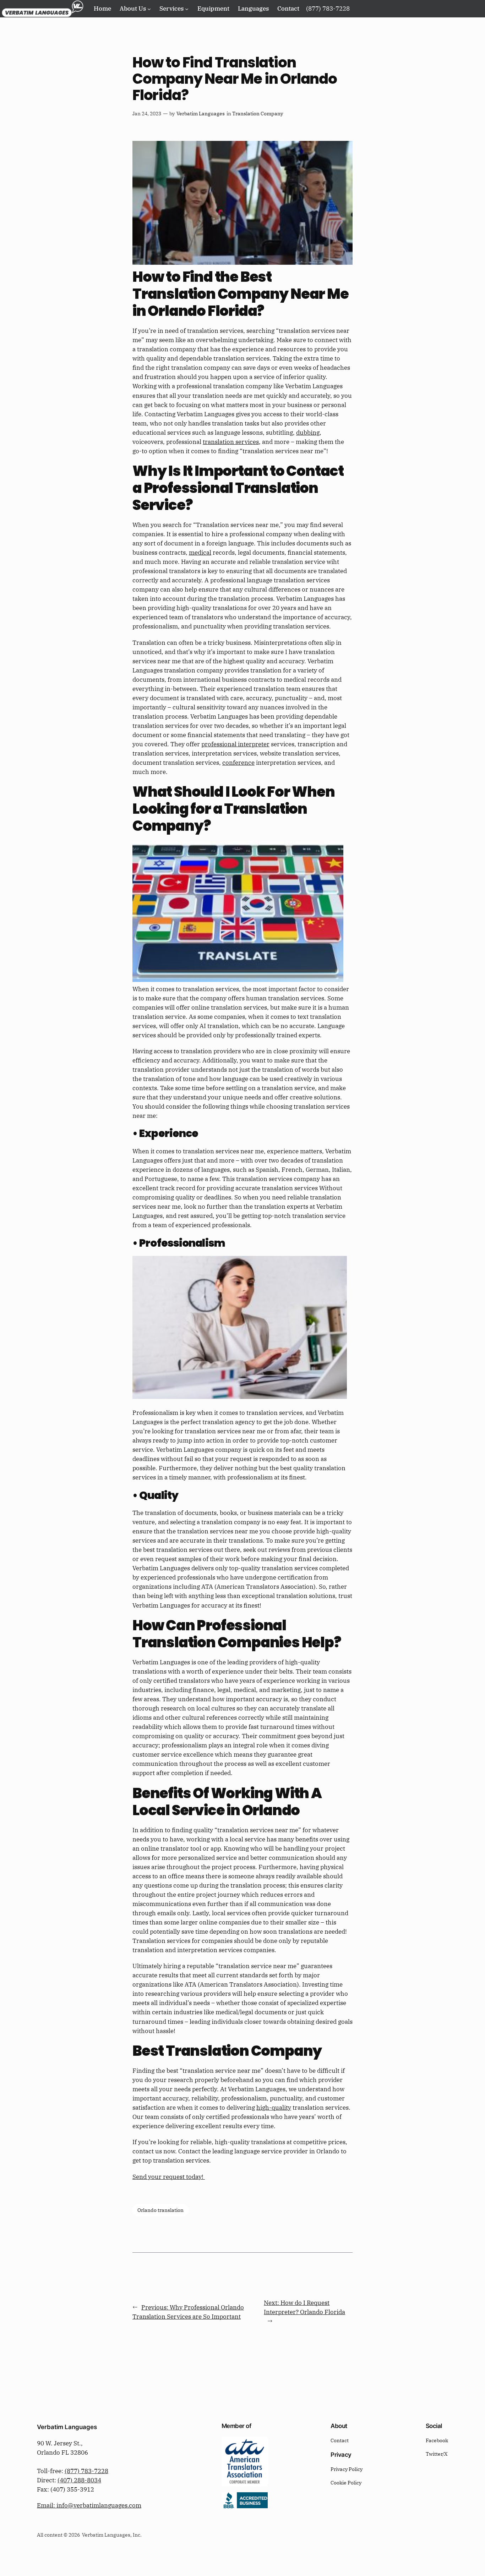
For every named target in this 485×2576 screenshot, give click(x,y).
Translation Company (258, 113)
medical (200, 553)
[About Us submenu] (149, 9)
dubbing (308, 433)
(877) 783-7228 (86, 2471)
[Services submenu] (187, 9)
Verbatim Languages (201, 113)
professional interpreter (235, 744)
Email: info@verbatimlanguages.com (89, 2505)
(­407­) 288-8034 (79, 2480)
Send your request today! (169, 2177)
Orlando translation (160, 2210)
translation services (231, 442)
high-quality (274, 2108)
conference (238, 763)
